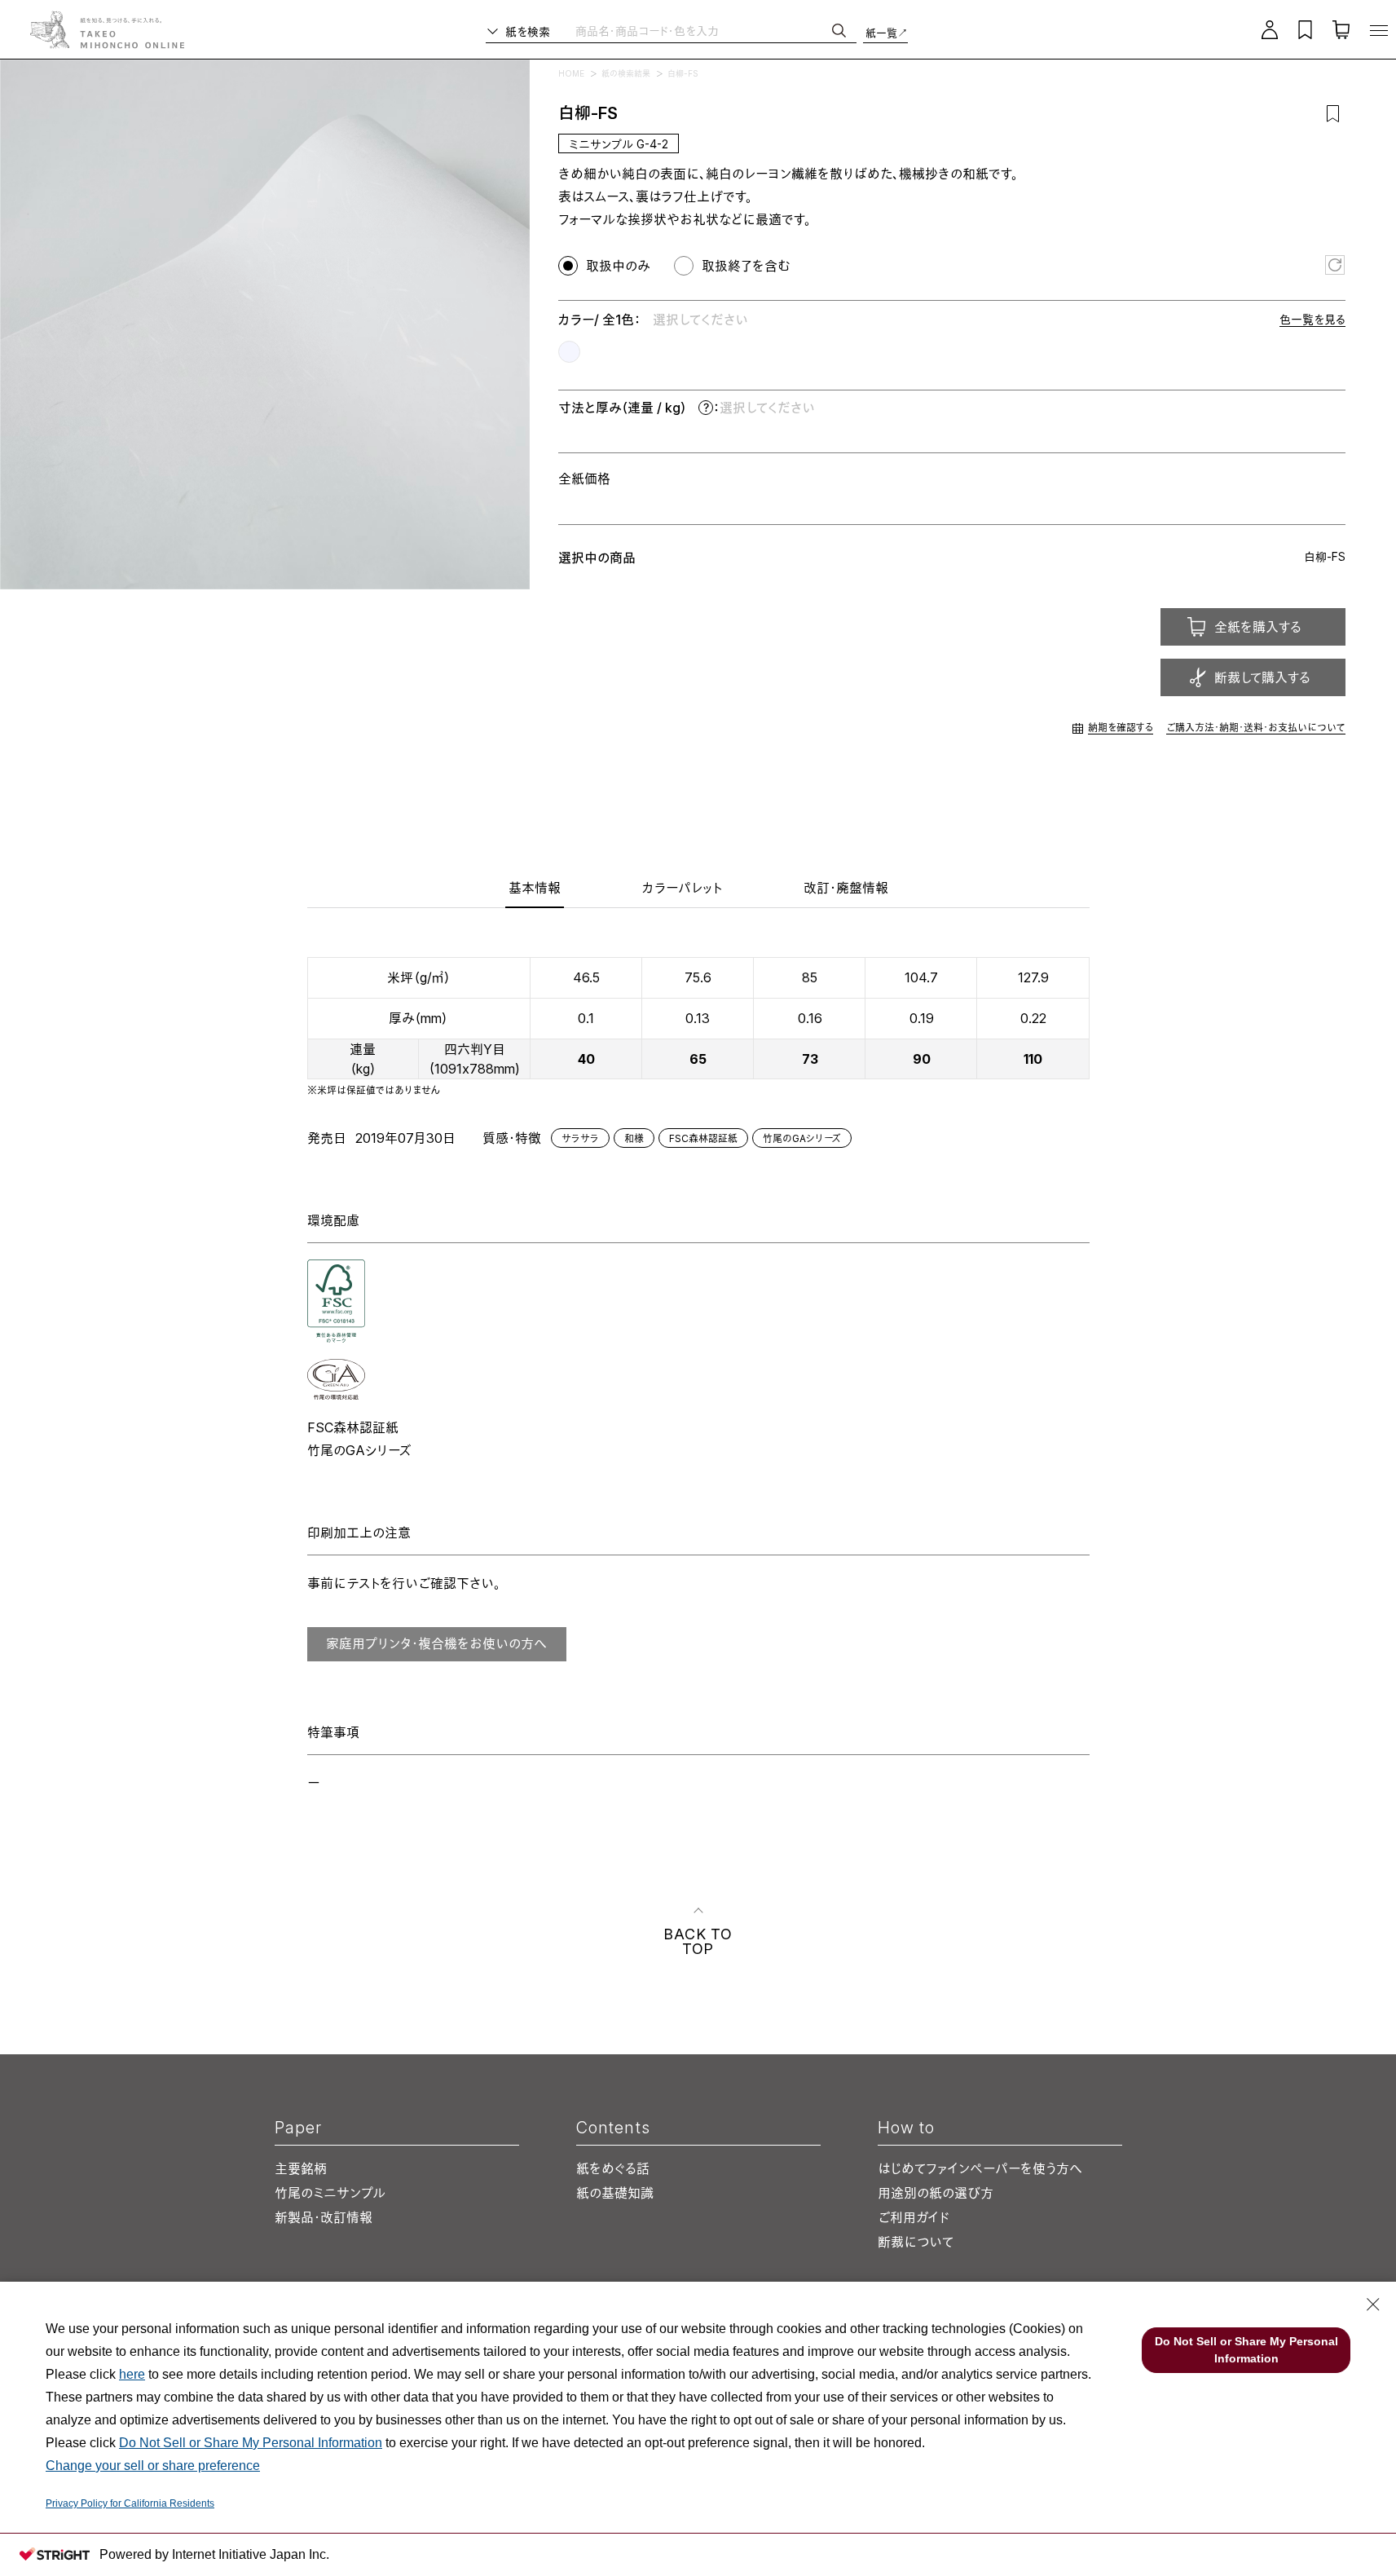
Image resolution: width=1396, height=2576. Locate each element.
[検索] (839, 31)
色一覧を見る (1312, 319)
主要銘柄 (301, 2168)
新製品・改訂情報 (324, 2217)
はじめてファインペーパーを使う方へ (980, 2168)
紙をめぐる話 (613, 2168)
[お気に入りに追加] (1333, 113)
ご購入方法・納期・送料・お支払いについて (1256, 728)
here (132, 2374)
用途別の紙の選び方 (936, 2193)
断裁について (916, 2242)
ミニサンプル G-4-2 (619, 144)
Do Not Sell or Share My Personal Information (251, 2443)
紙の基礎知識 (615, 2193)
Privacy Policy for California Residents (130, 2503)
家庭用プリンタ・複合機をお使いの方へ (436, 1643)
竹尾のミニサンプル (330, 2193)
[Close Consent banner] (1373, 2305)
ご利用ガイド (914, 2217)
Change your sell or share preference (153, 2466)
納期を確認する (1121, 728)
